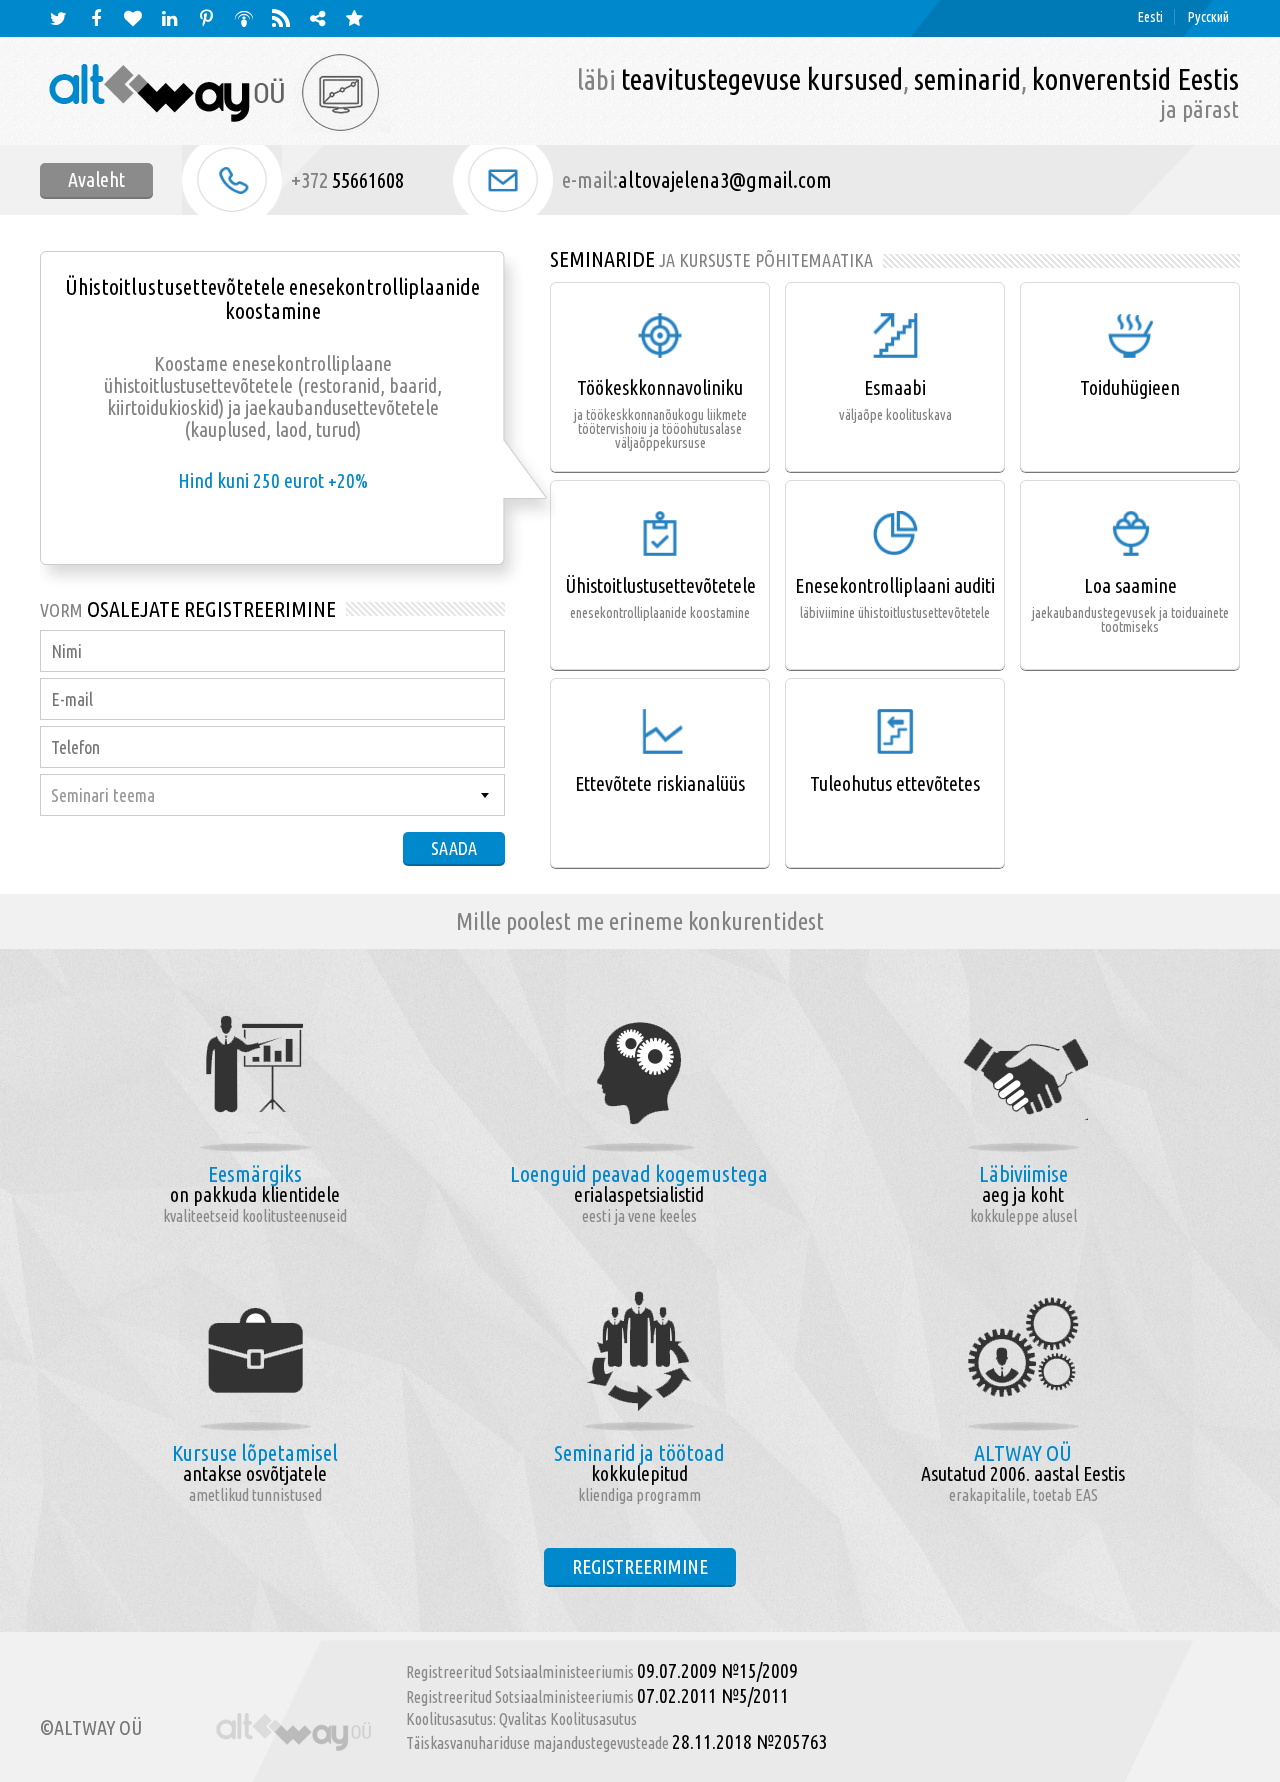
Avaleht (96, 179)
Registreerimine (640, 1566)
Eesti (1150, 17)
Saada (454, 848)
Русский (1208, 17)
